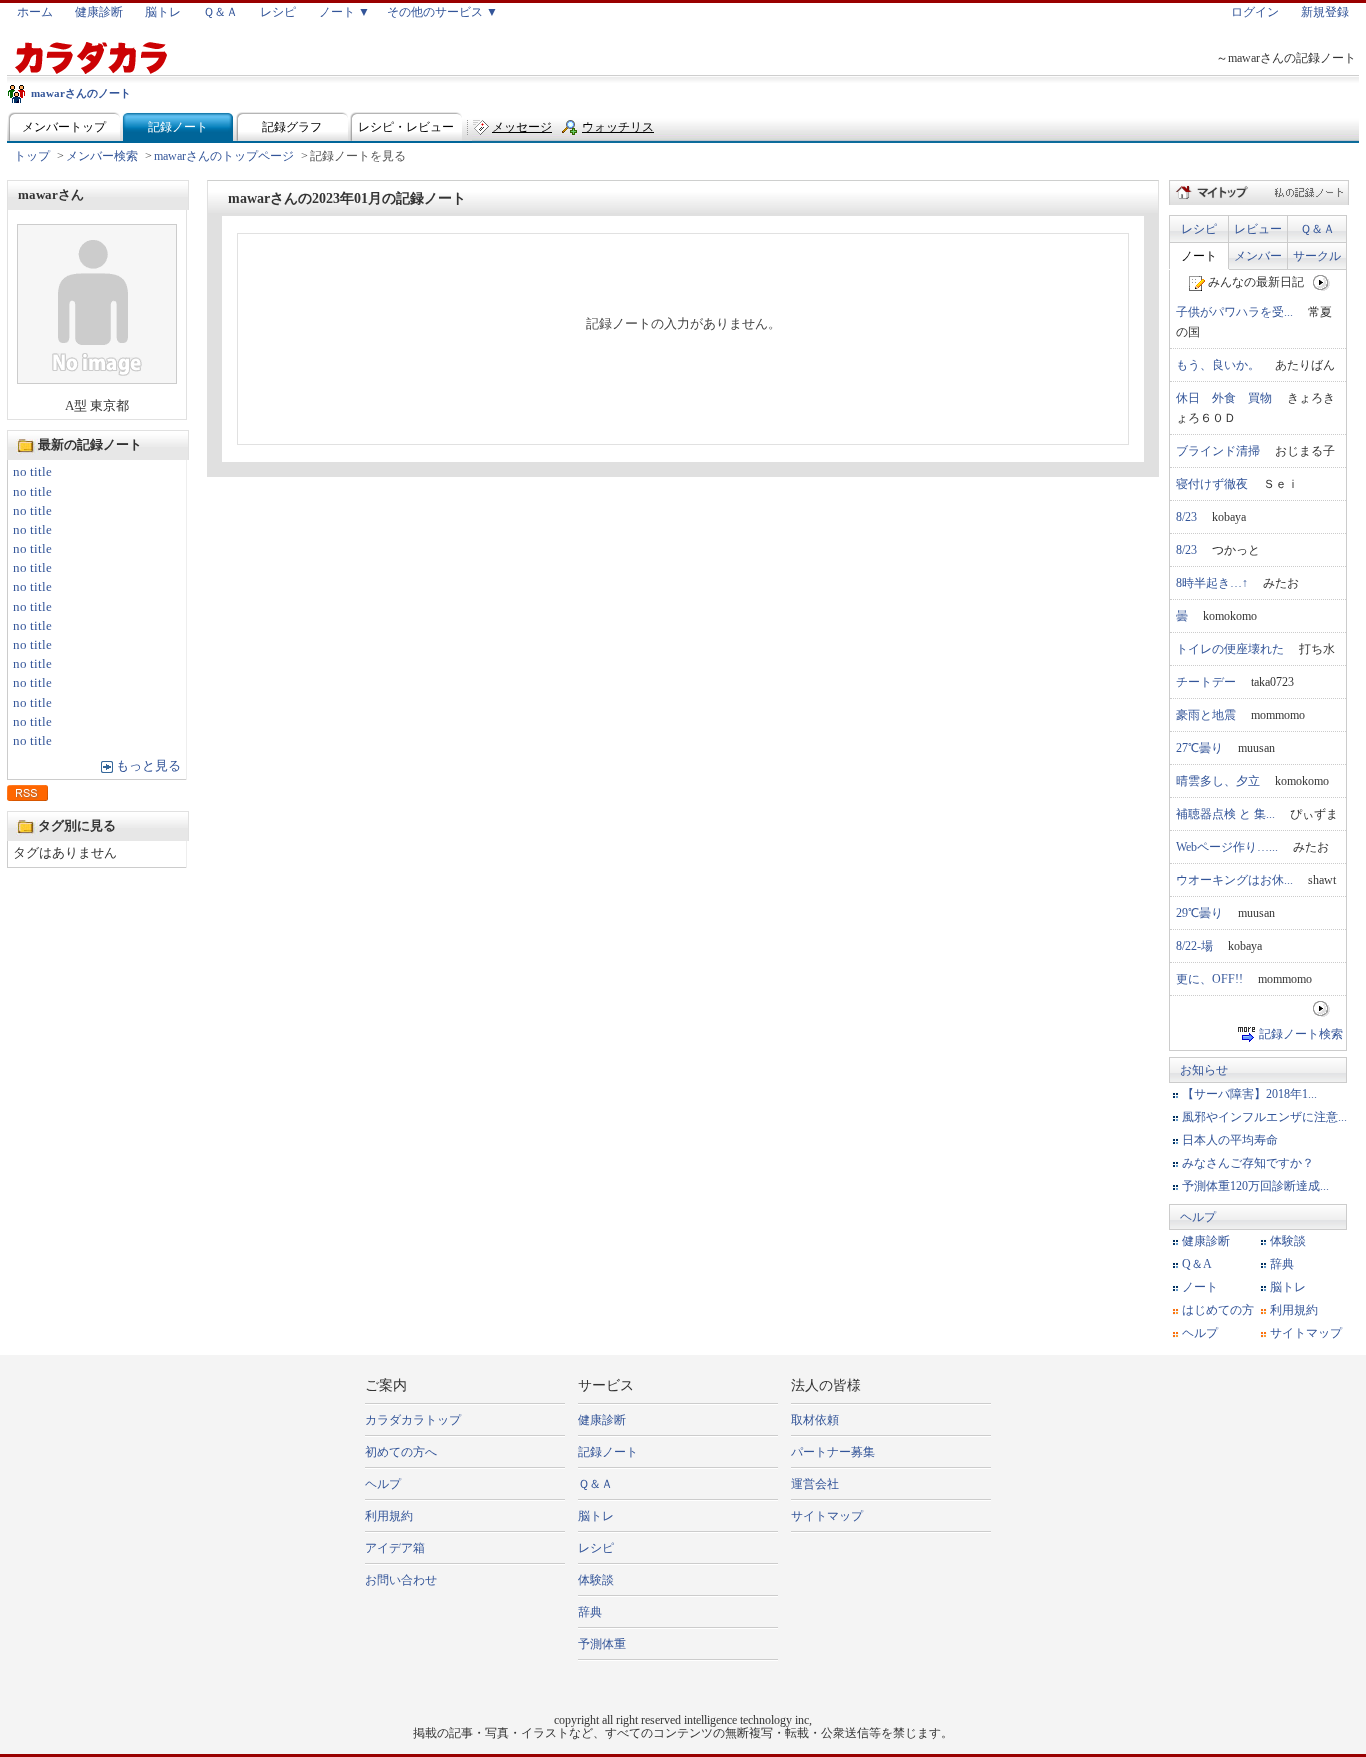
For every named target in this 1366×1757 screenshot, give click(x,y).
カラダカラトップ (413, 1420)
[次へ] (1321, 282)
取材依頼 (815, 1420)
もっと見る (148, 766)
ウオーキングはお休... (1234, 880)
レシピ (278, 12)
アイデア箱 (395, 1548)
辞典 (1282, 1264)
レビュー (1258, 229)
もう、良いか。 (1218, 365)
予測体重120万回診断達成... (1255, 1186)
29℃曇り (1199, 913)
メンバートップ (64, 127)
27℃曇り (1199, 748)
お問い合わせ (401, 1580)
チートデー (1206, 682)
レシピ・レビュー (406, 127)
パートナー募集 (833, 1452)
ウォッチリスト (618, 131)
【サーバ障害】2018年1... (1249, 1094)
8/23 (1186, 517)
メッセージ (522, 127)
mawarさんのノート (81, 93)
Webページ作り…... (1227, 847)
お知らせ (1204, 1070)
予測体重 (602, 1644)
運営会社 (815, 1484)
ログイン (1255, 12)
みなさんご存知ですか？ (1248, 1163)
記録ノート (178, 127)
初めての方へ (401, 1452)
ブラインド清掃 (1218, 451)
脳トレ (163, 12)
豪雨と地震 (1206, 715)
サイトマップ (1306, 1333)
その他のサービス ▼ (442, 12)
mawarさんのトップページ (224, 156)
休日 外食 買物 (1224, 398)
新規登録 (1325, 12)
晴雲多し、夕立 (1218, 781)
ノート (1199, 256)
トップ (32, 156)
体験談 (1288, 1241)
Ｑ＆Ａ (220, 12)
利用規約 (1294, 1310)
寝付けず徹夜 (1212, 484)
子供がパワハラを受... (1234, 312)
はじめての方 (1218, 1310)
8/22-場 (1194, 946)
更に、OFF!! (1209, 979)
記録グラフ (292, 127)
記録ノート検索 (1301, 1034)
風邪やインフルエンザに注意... (1264, 1117)
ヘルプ (1198, 1217)
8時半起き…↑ (1212, 583)
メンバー (1258, 256)
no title (32, 472)
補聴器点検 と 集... (1225, 814)
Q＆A (1197, 1264)
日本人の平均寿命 (1230, 1140)
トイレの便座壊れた (1230, 649)
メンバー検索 (102, 156)
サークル (1317, 256)
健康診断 (99, 12)
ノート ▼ (344, 12)
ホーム (35, 12)
